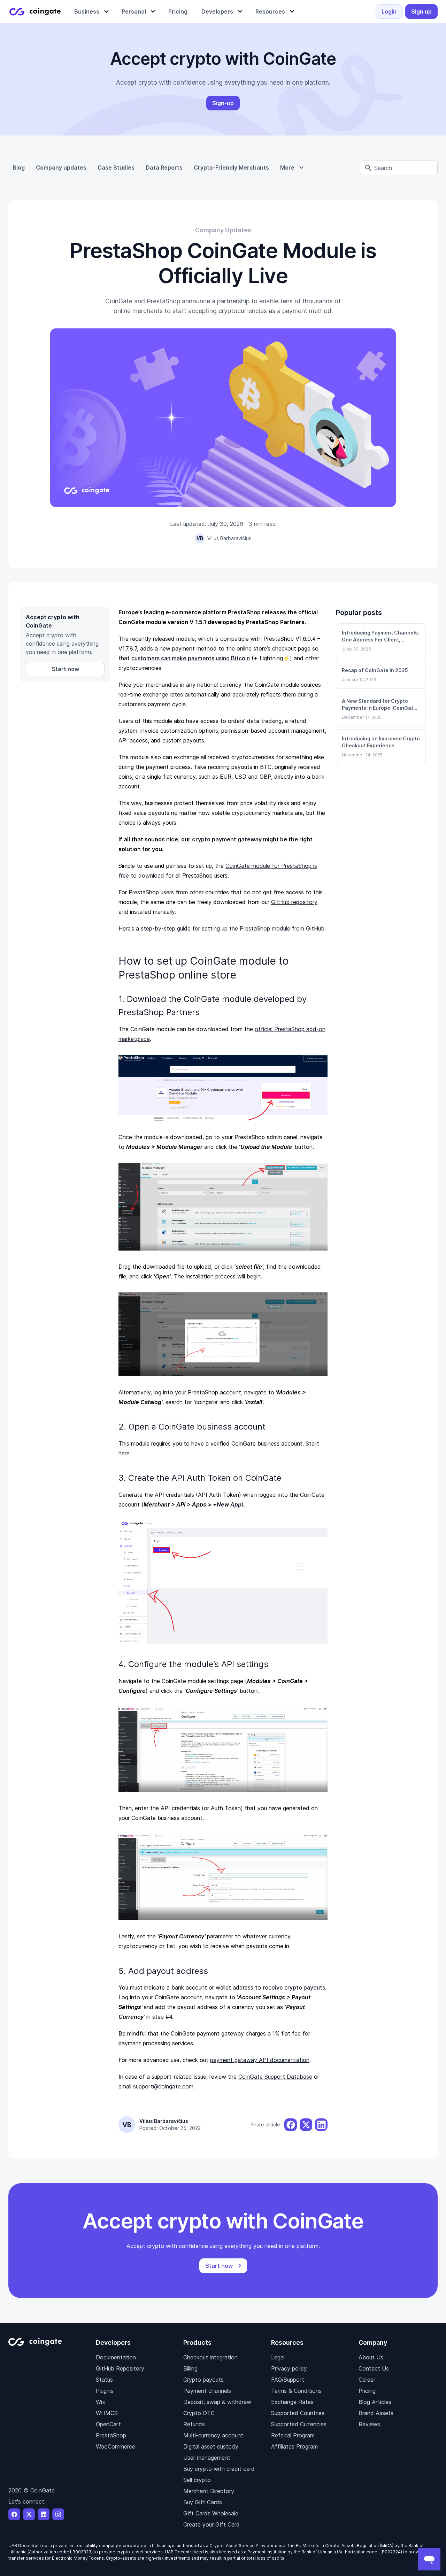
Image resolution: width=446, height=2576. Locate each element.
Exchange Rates (292, 2402)
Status (104, 2380)
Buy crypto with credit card (219, 2469)
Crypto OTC (199, 2413)
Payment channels (207, 2391)
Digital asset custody (211, 2446)
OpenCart (108, 2424)
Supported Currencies (299, 2424)
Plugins (105, 2391)
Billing (190, 2368)
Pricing (367, 2391)
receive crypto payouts (294, 1987)
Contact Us (374, 2368)
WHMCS (107, 2413)
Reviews (369, 2424)
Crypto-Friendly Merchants (231, 168)
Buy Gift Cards (203, 2502)
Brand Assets (376, 2413)
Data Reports (164, 168)
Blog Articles (375, 2402)
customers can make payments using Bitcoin (191, 658)
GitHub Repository (120, 2368)
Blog (19, 168)
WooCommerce (116, 2446)
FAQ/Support (288, 2380)
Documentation (116, 2357)
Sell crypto (197, 2480)
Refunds (194, 2424)
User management (207, 2458)
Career (367, 2380)
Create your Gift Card (212, 2524)
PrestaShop (111, 2435)
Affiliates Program (294, 2446)
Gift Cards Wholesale (211, 2513)
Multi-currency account (213, 2435)
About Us (371, 2357)
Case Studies (116, 168)
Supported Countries (298, 2413)
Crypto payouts (203, 2380)
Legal (278, 2357)
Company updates (61, 168)
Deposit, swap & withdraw (217, 2402)
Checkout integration (210, 2357)
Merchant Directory (209, 2491)
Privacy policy (289, 2368)
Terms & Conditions (296, 2391)
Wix (101, 2402)
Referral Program (293, 2435)
